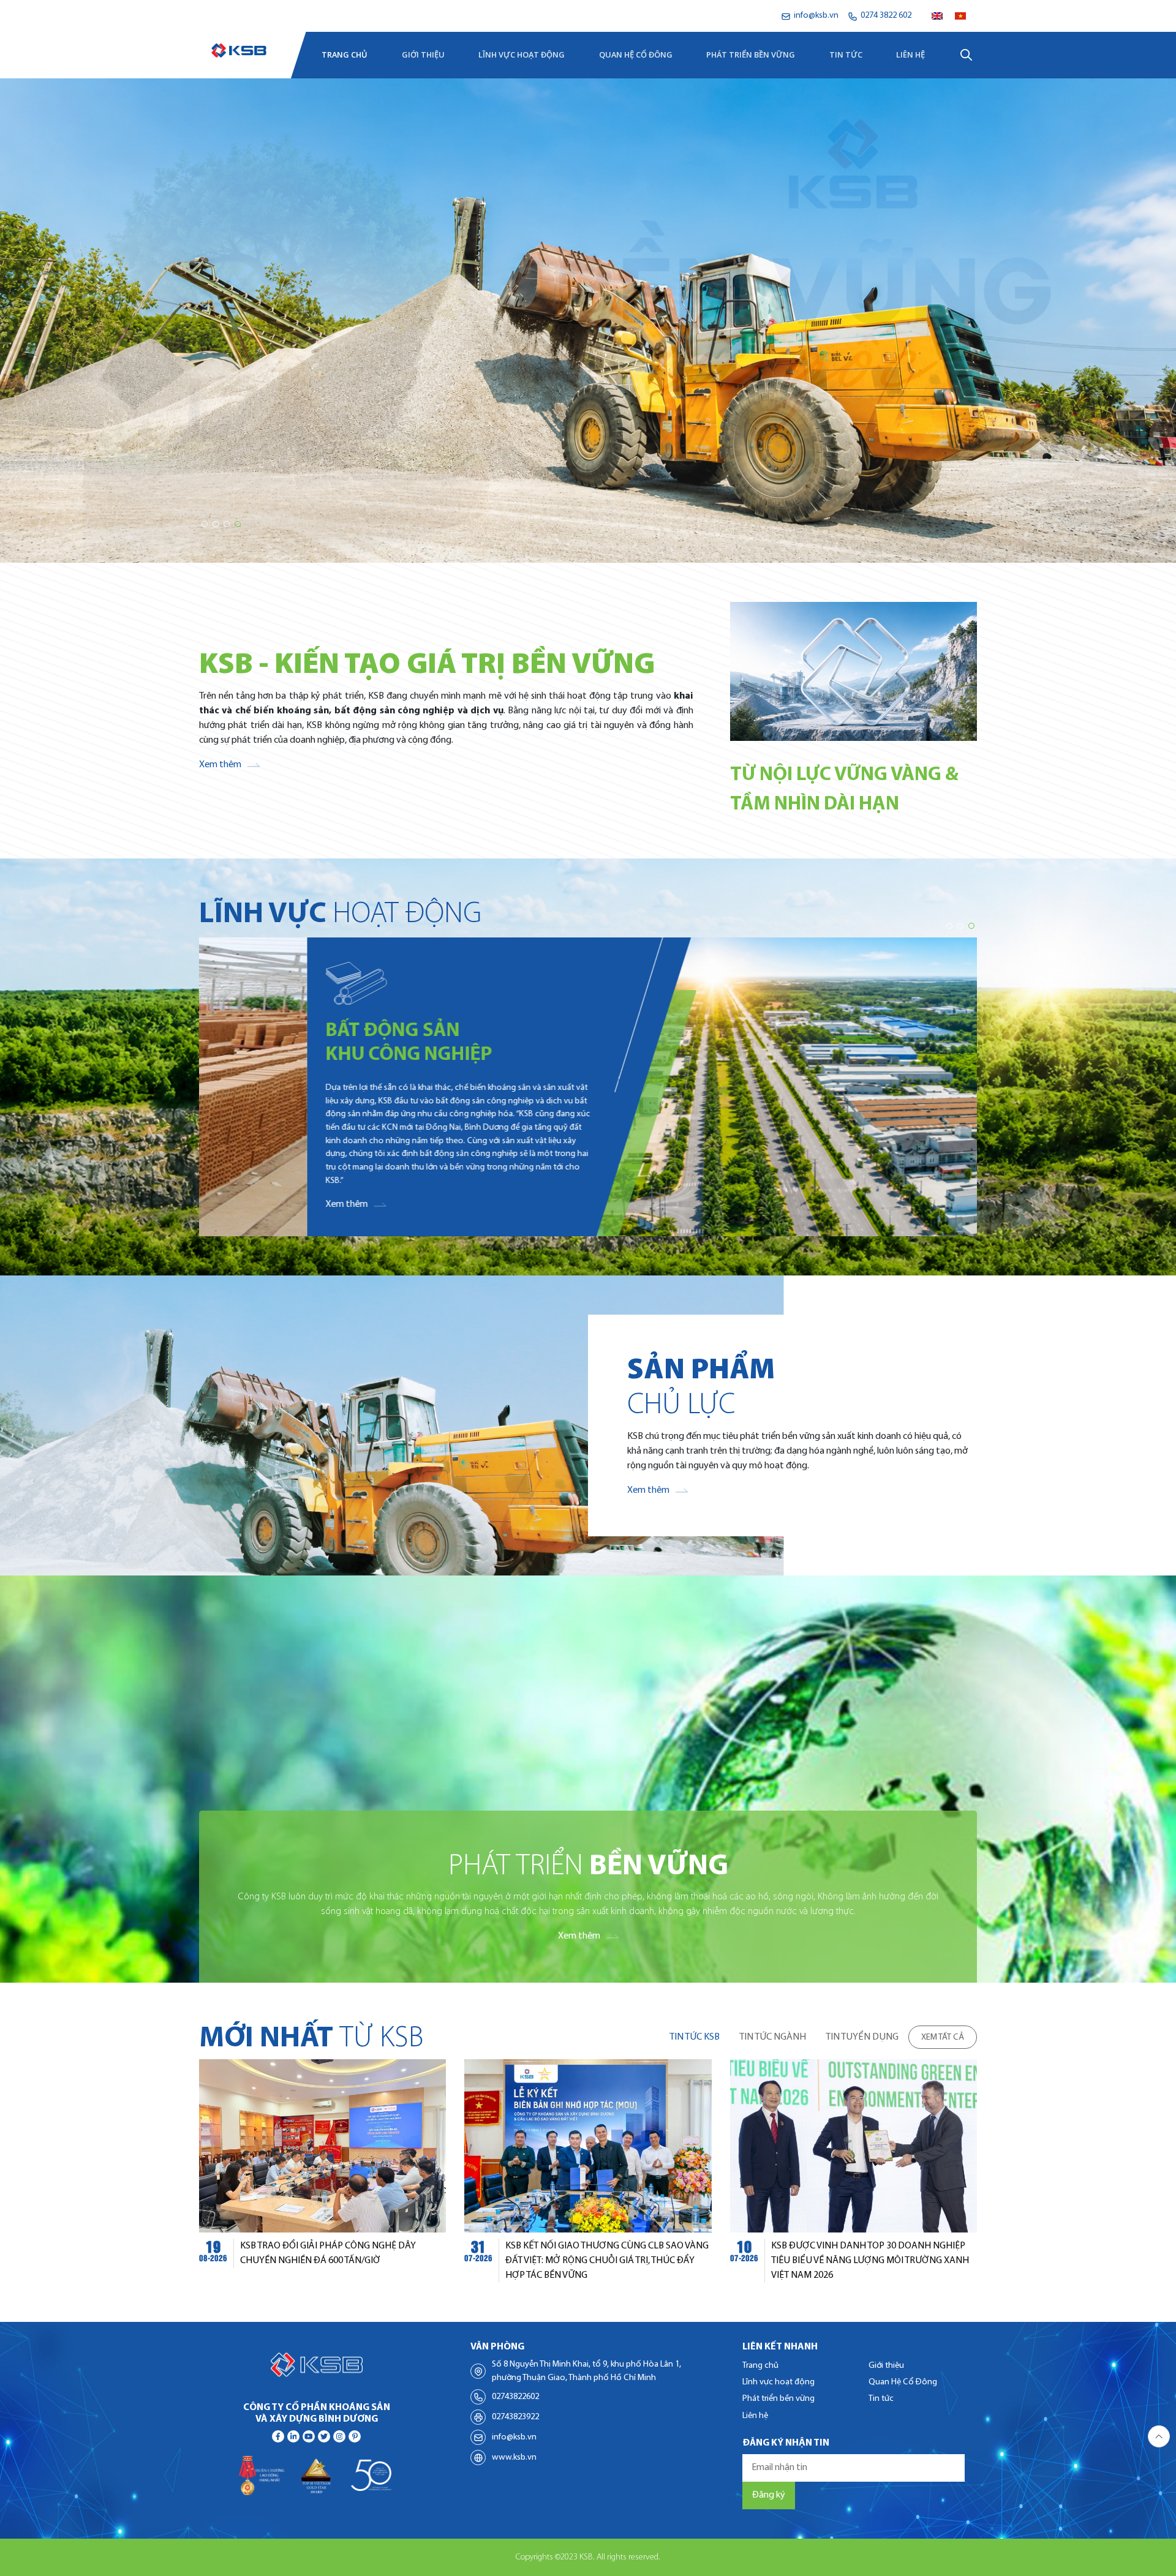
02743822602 (515, 2397)
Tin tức (846, 54)
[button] (205, 524)
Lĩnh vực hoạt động (522, 54)
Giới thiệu (423, 54)
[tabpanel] (588, 2171)
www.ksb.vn (514, 2458)
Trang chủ (345, 54)
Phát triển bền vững (751, 54)
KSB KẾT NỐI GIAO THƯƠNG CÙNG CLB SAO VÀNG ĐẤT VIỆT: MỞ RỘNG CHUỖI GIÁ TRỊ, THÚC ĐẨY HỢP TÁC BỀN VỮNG (607, 2261)
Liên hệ (910, 54)
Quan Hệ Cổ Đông (636, 54)
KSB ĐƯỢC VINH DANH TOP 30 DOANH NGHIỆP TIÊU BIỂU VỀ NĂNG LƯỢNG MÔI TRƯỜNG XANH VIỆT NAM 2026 (870, 2261)
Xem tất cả (943, 2037)
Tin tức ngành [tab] (773, 2037)
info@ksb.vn (514, 2437)
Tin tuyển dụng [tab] (862, 2037)
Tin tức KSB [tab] (695, 2037)
